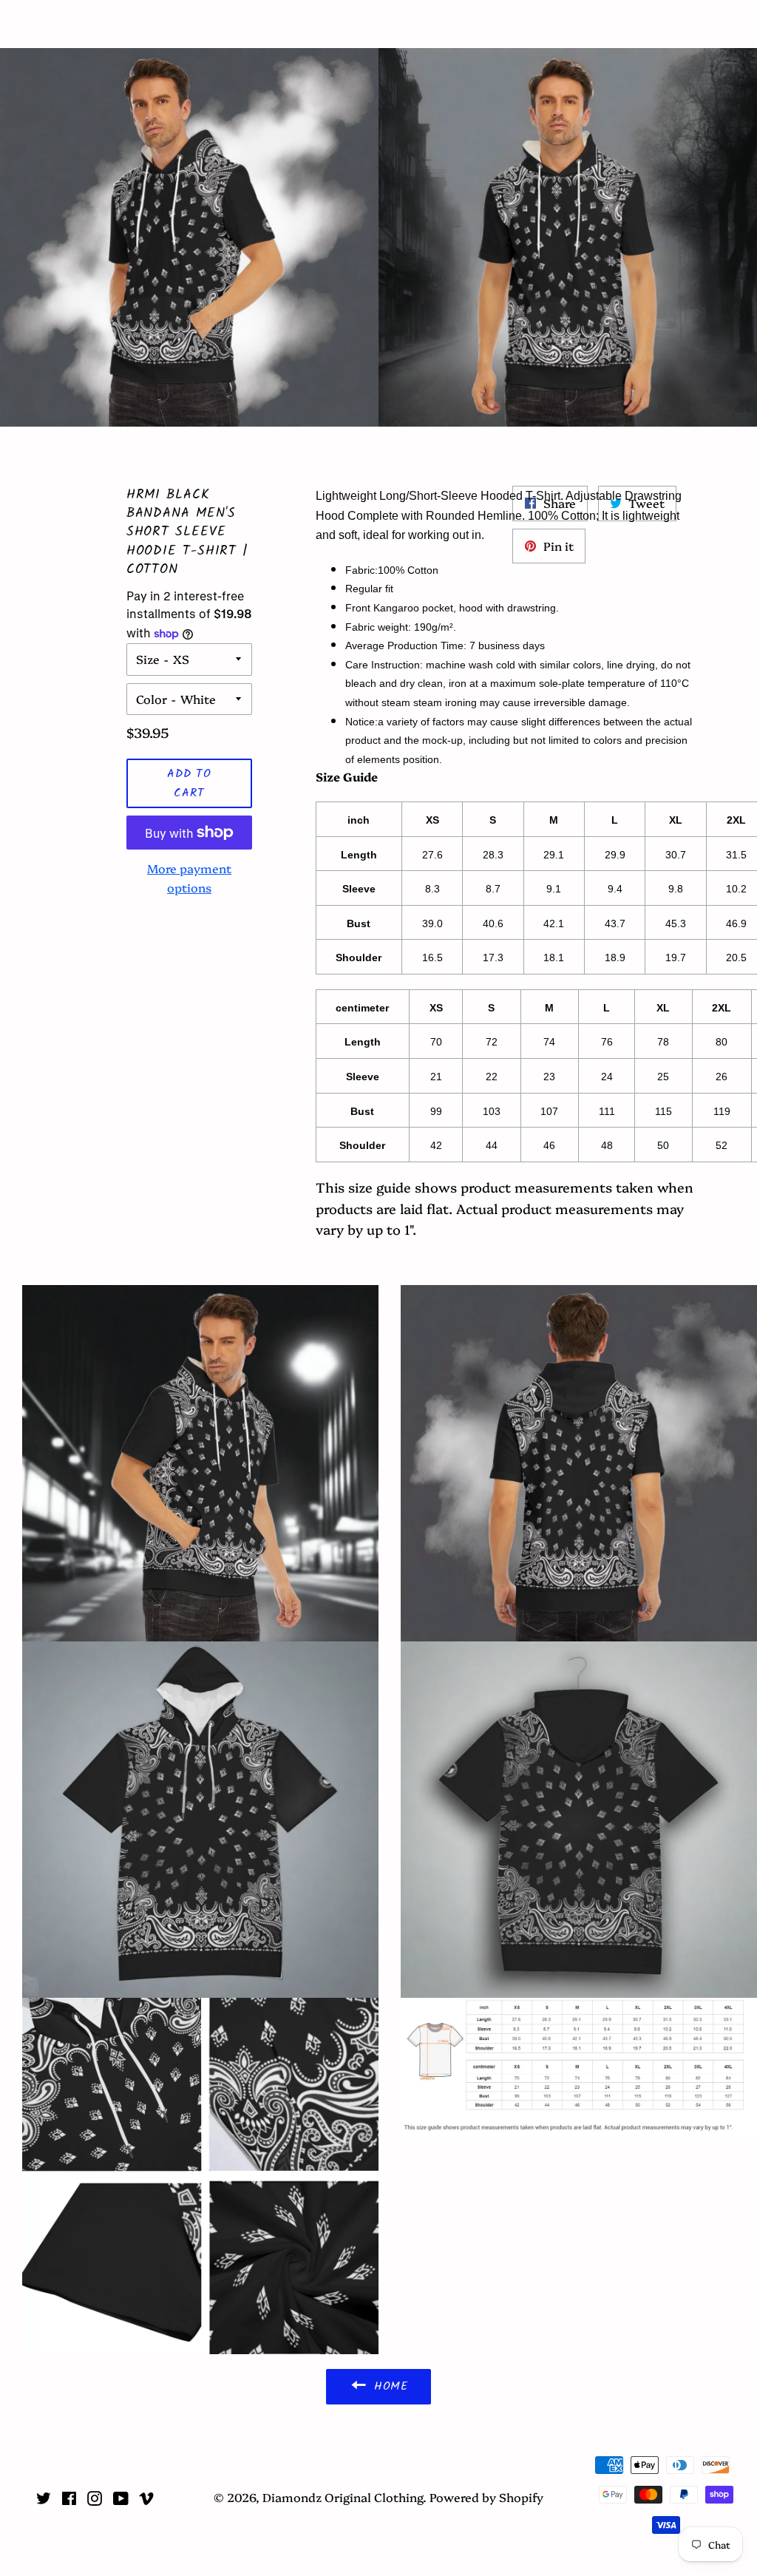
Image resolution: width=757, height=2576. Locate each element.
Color (152, 699)
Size (148, 659)
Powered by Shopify (486, 2497)
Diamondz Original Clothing (379, 24)
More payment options (189, 878)
